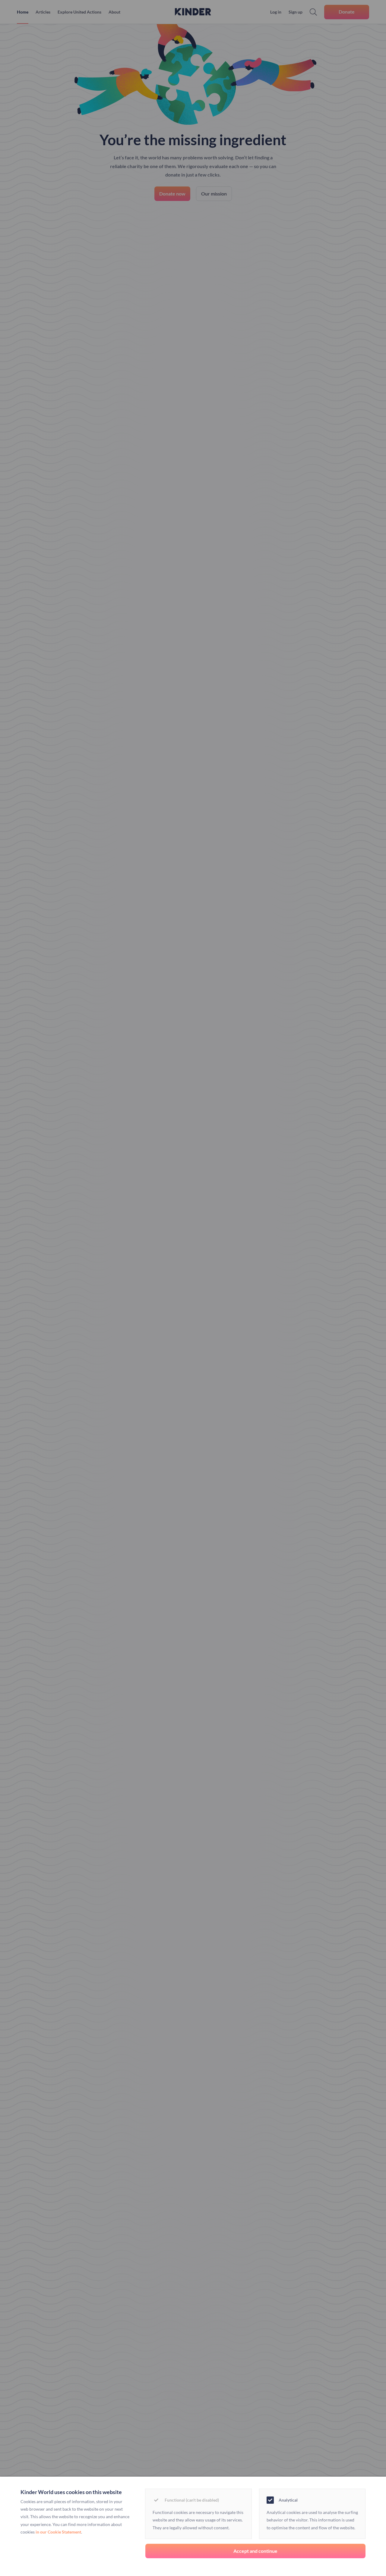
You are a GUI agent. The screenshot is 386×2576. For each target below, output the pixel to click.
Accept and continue (255, 2551)
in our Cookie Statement (58, 2532)
